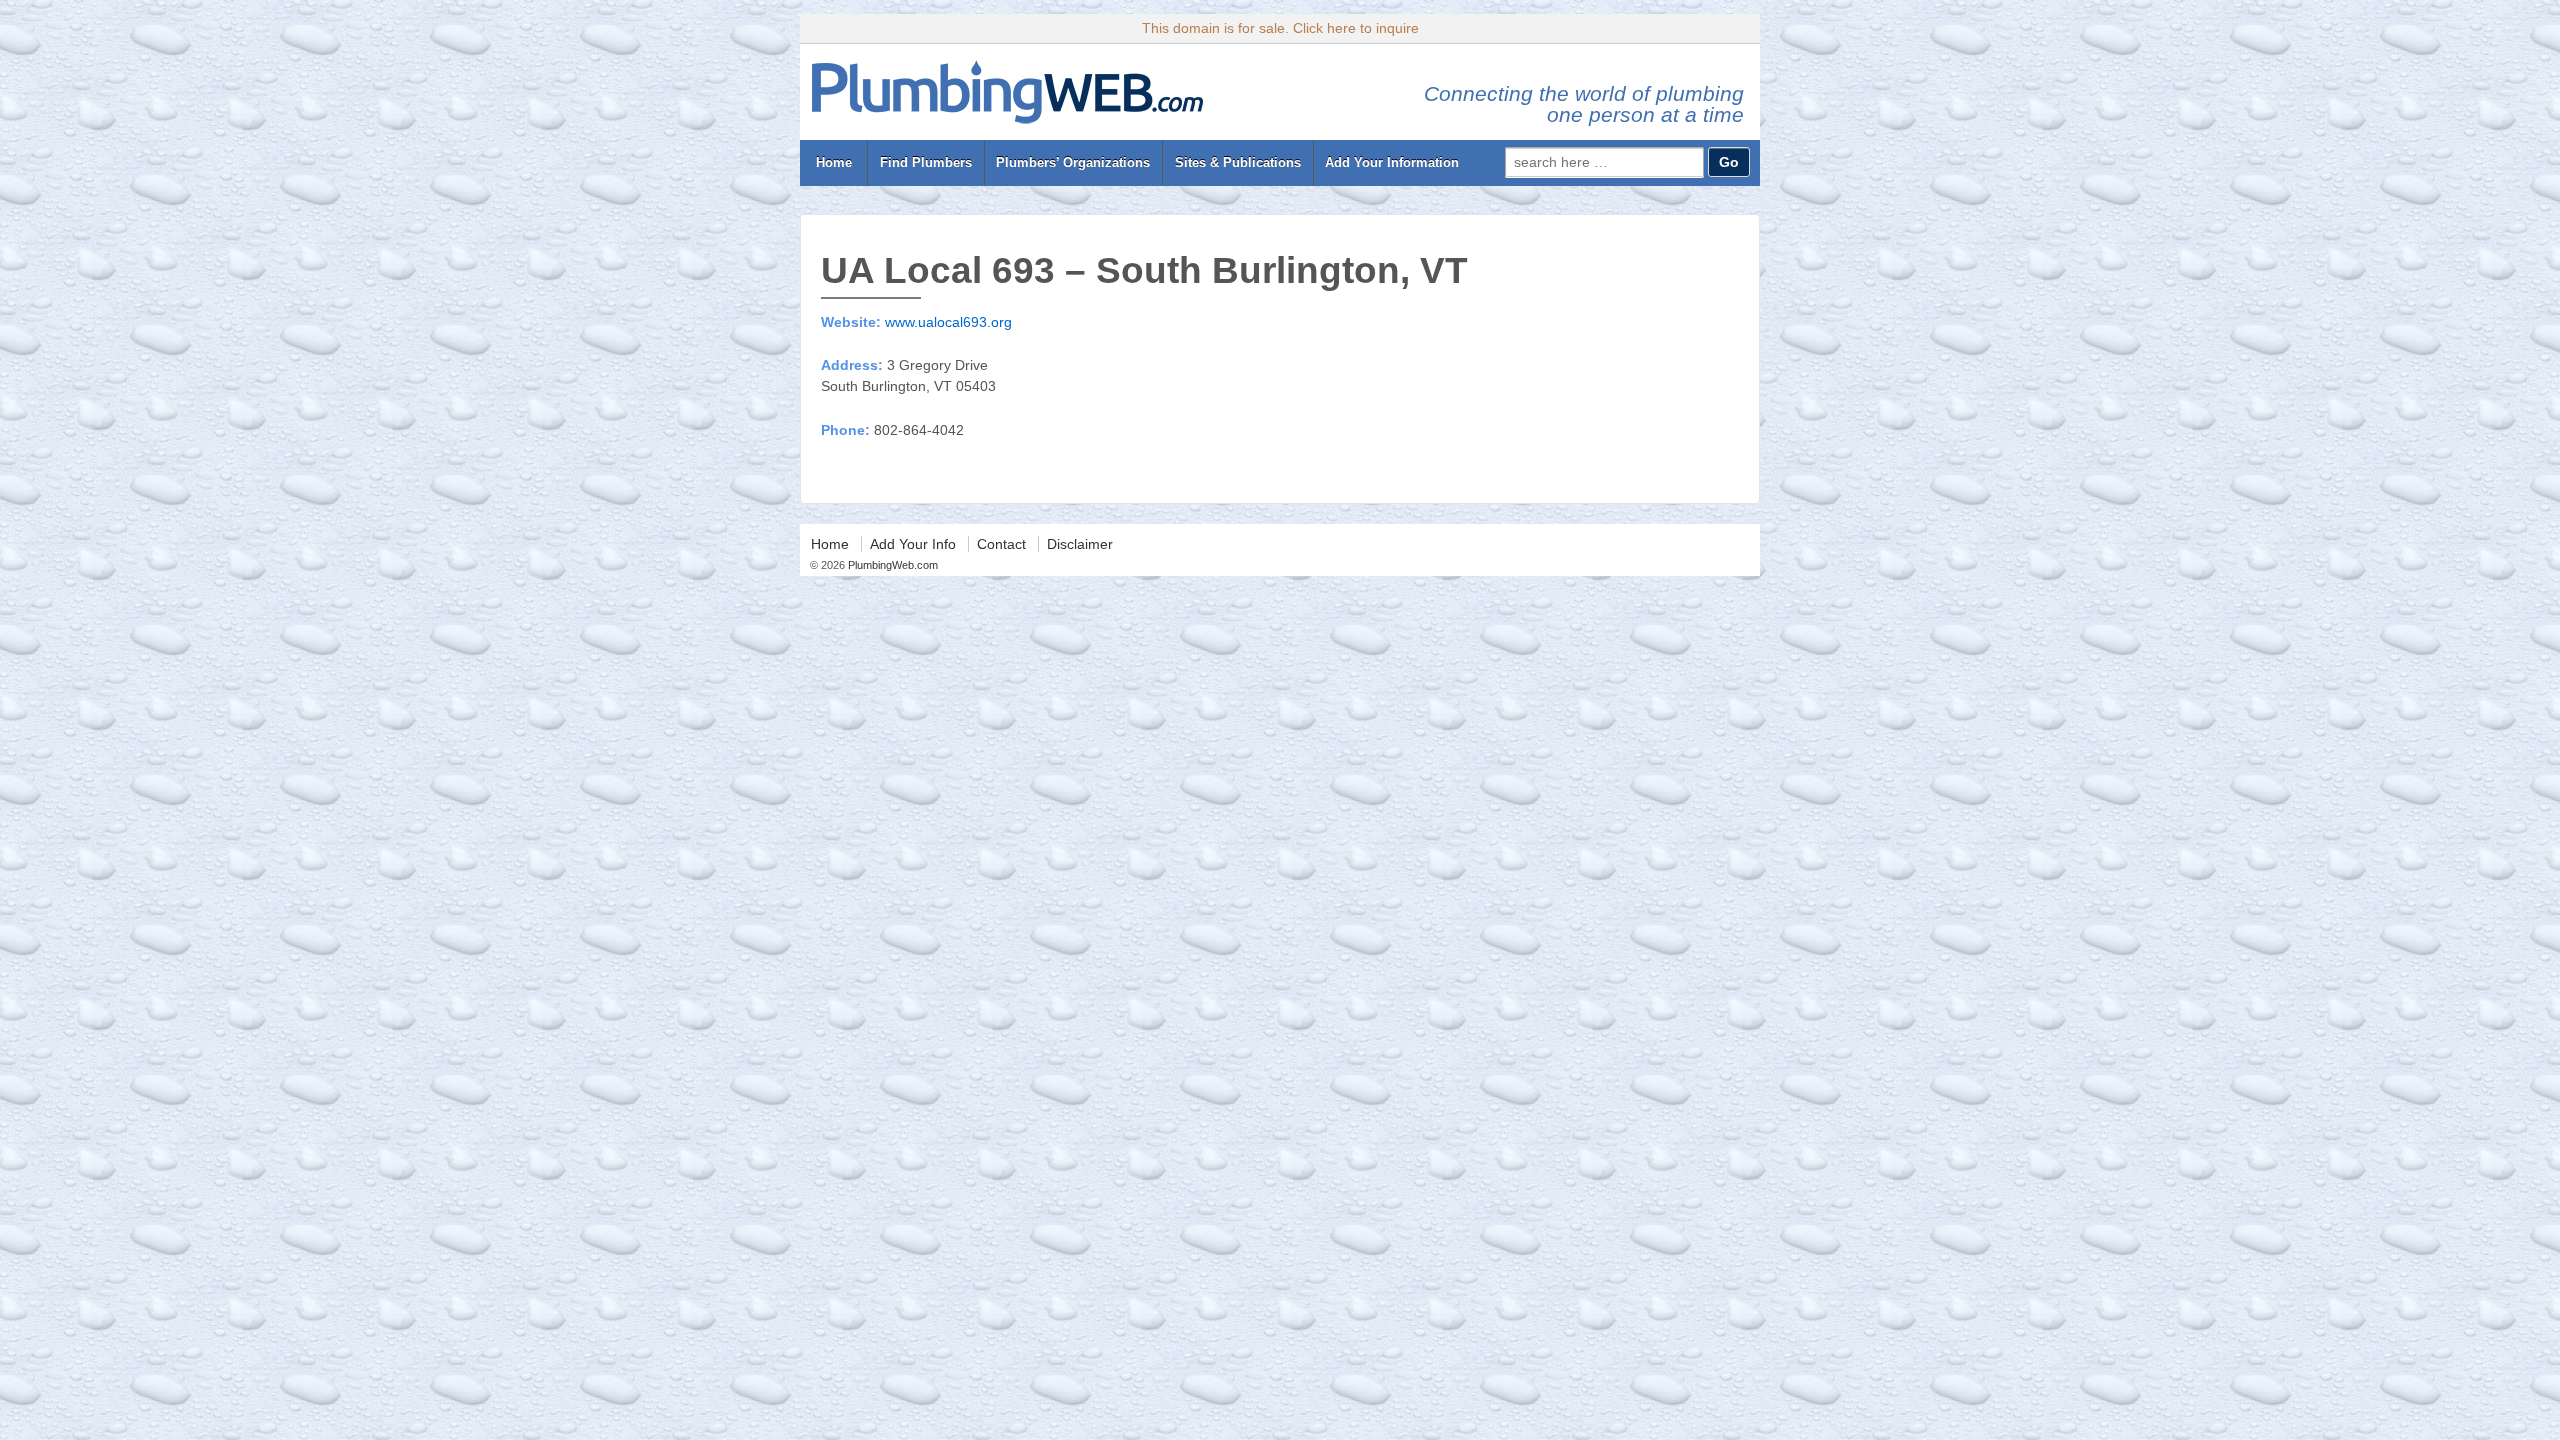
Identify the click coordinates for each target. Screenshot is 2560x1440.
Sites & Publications (1238, 162)
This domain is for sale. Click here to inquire (1280, 28)
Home (834, 162)
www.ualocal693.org (948, 322)
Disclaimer (1080, 544)
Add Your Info (913, 544)
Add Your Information (1392, 162)
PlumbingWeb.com (891, 565)
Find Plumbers (926, 162)
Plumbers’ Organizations (1073, 162)
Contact (1001, 544)
